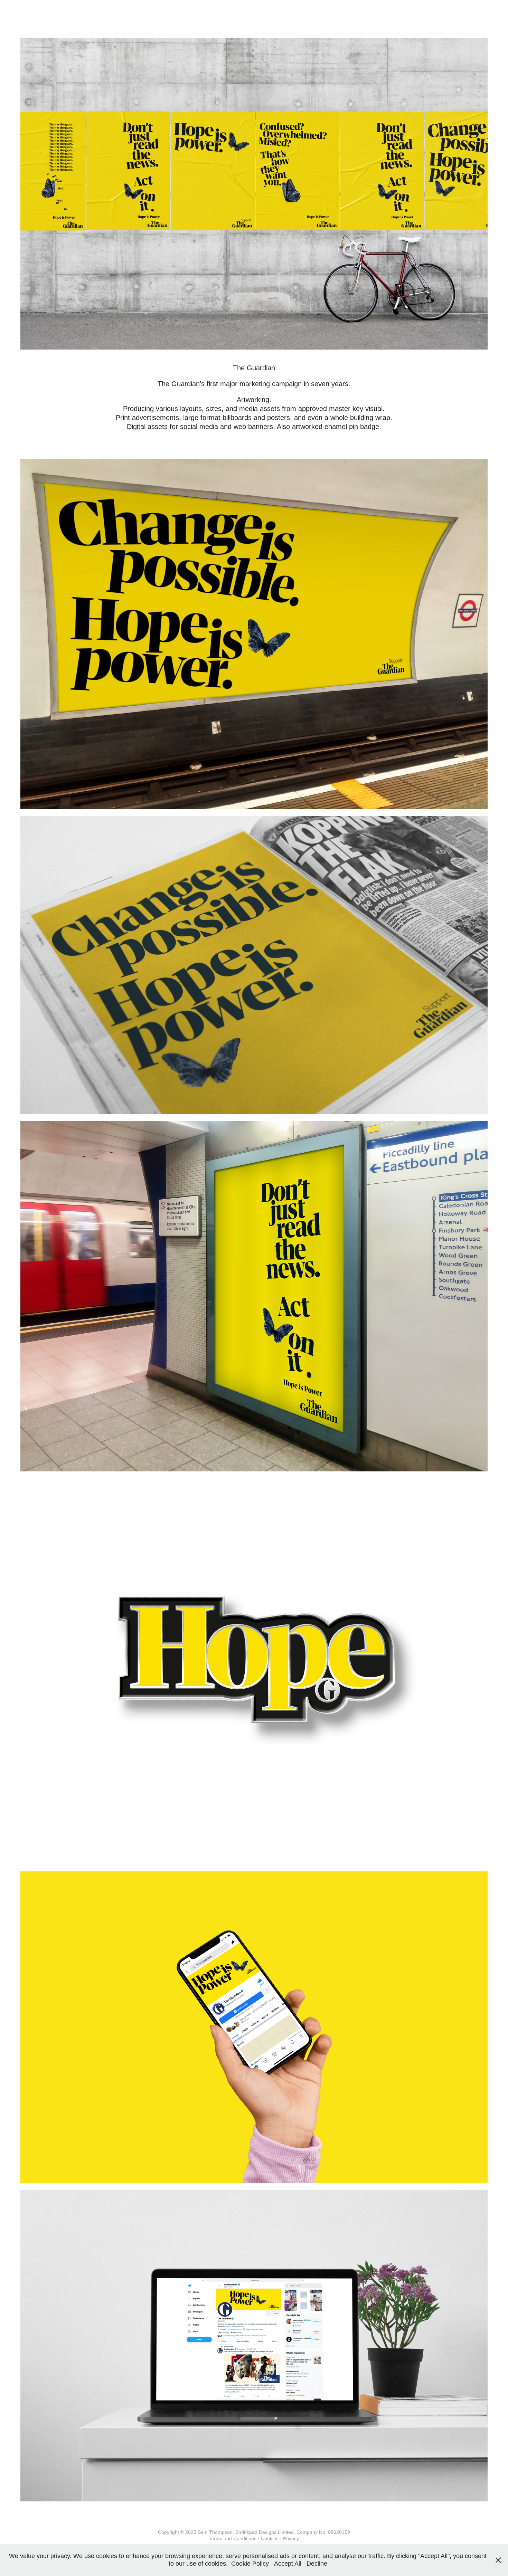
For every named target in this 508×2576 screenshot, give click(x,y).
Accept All (288, 2564)
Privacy (291, 2538)
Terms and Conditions (233, 2538)
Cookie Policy (250, 2564)
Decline (317, 2564)
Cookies (270, 2538)
